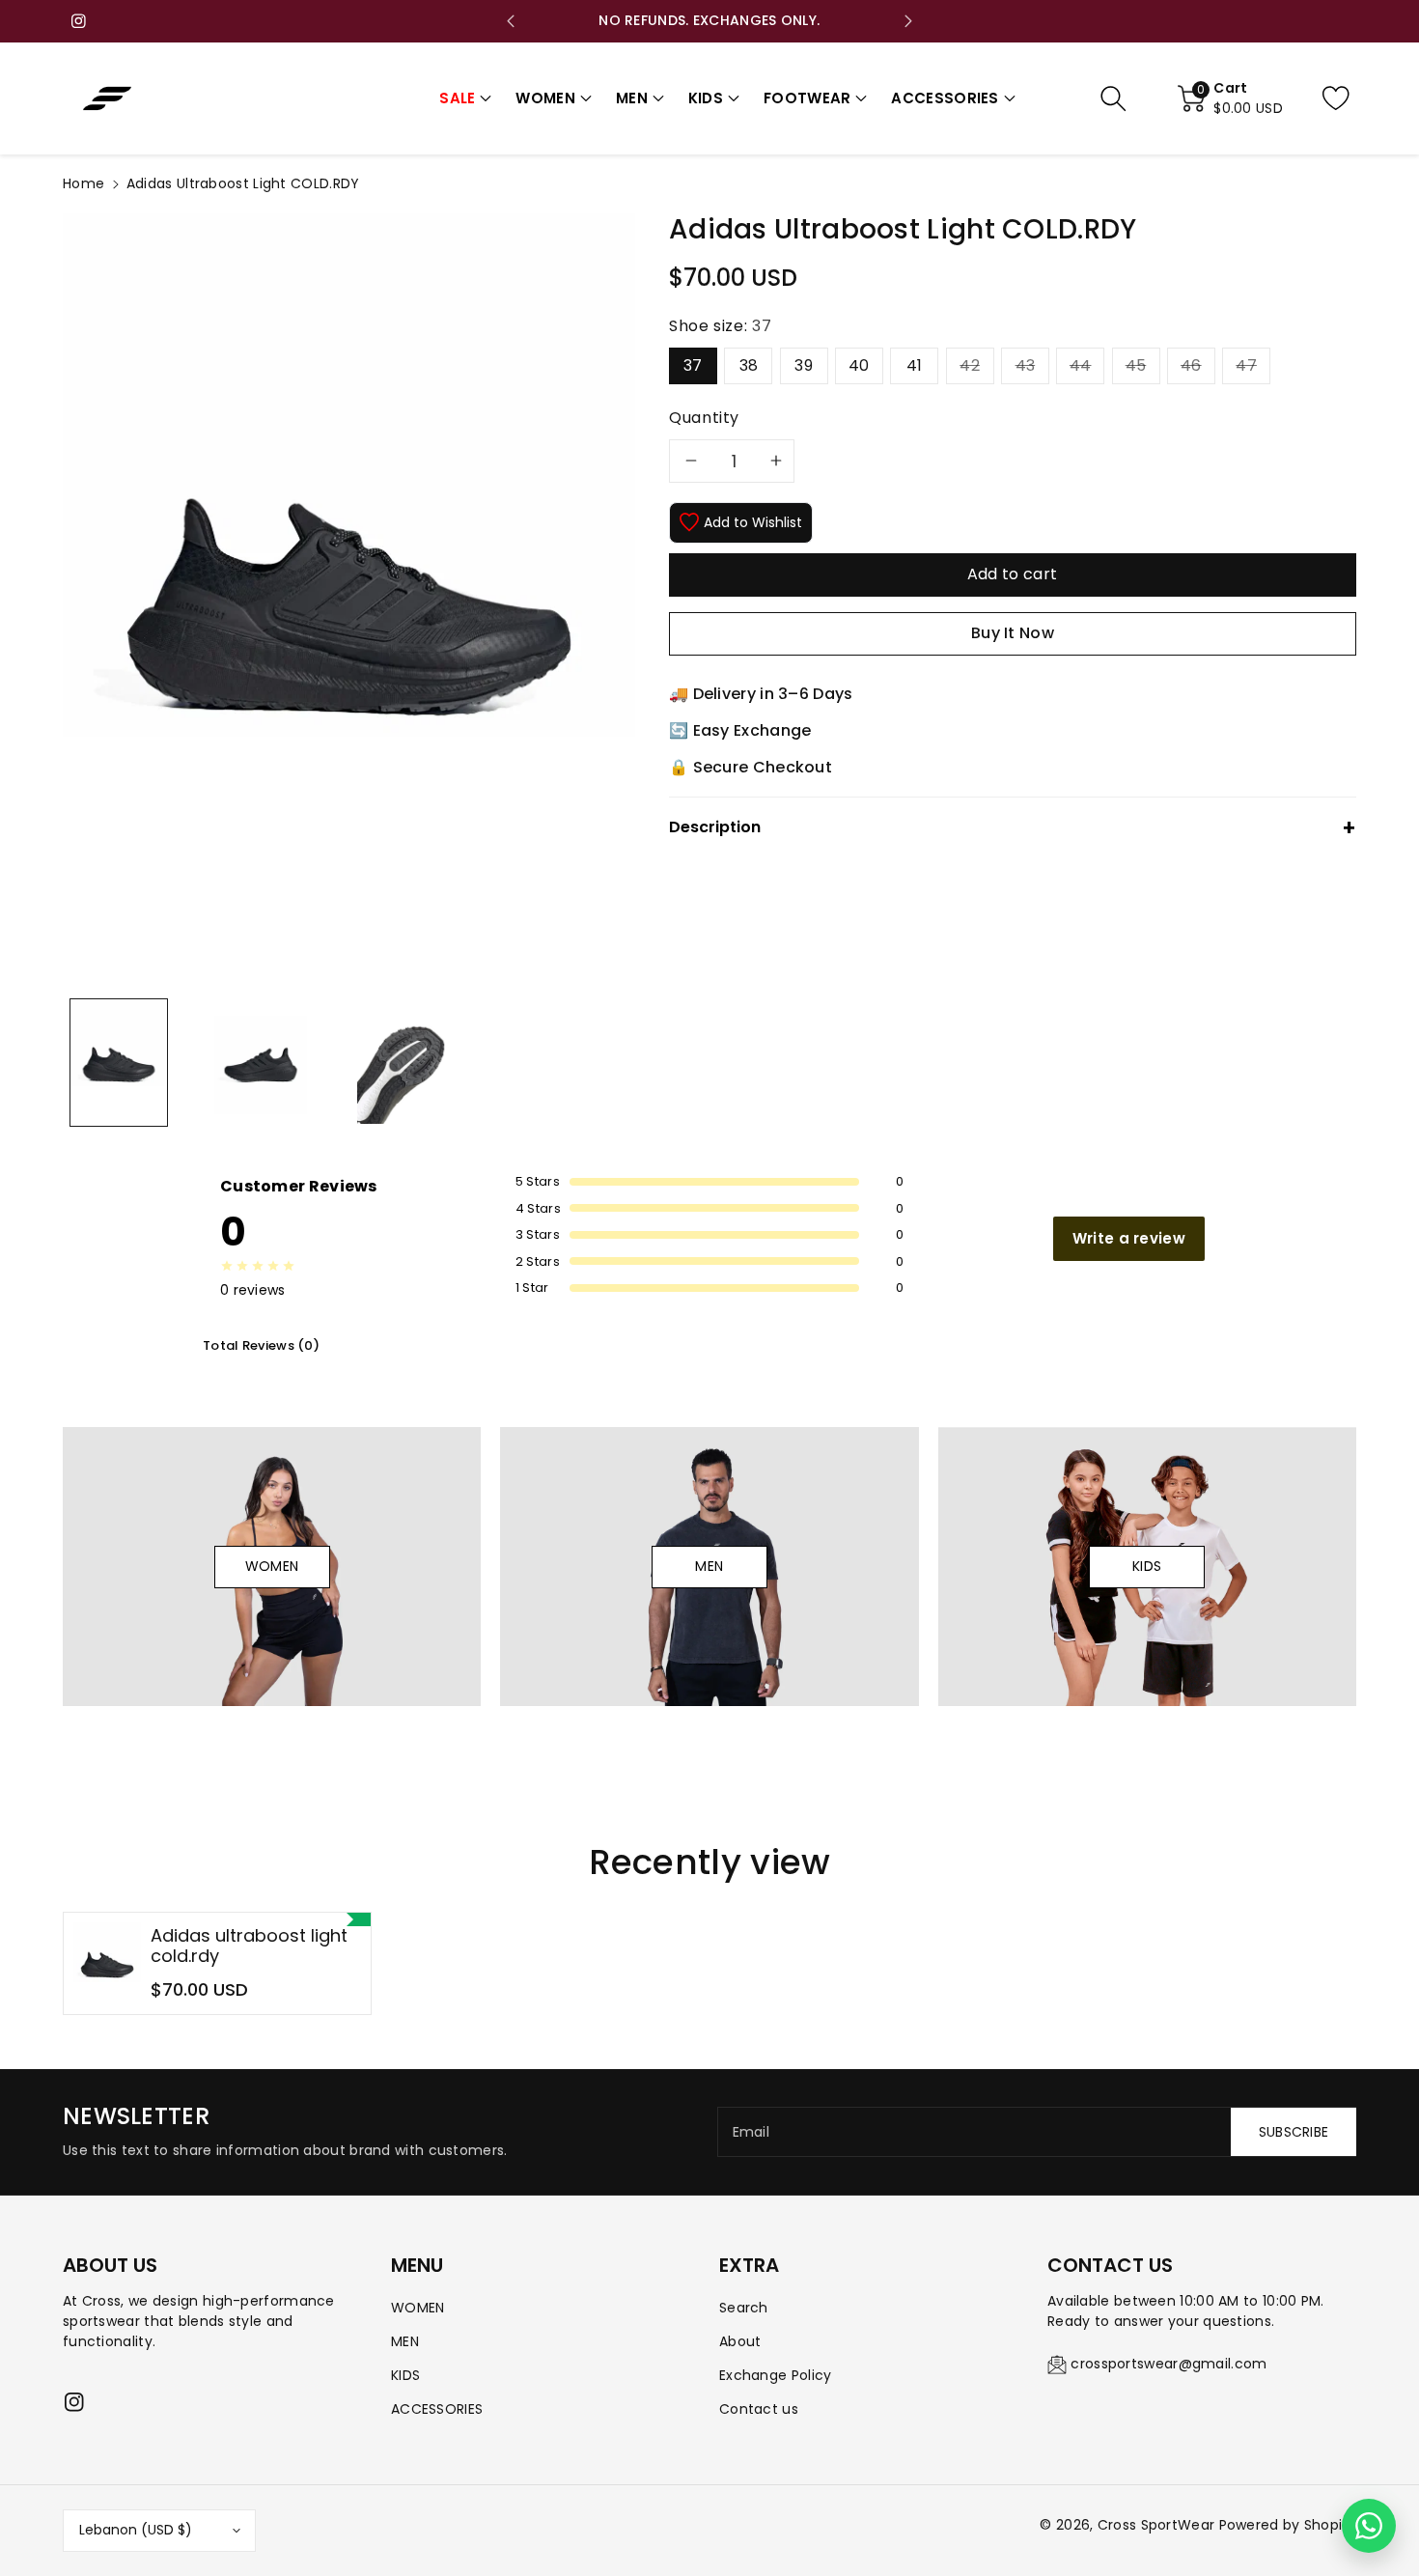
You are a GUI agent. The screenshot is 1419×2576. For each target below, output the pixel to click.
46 (1191, 365)
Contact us (759, 2409)
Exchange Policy (776, 2375)
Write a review (1129, 1238)
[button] (465, 99)
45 (1136, 365)
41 (915, 365)
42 (970, 365)
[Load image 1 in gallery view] (119, 1063)
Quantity (704, 418)
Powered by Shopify (1288, 2525)
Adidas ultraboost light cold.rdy (249, 1946)
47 (1246, 365)
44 (1081, 365)
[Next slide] (908, 21)
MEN (405, 2341)
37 (693, 365)
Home (83, 183)
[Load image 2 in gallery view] (261, 1063)
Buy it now (1013, 633)
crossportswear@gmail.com (1169, 2364)
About (740, 2341)
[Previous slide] (511, 21)
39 (804, 365)
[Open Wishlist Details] (1351, 98)
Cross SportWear (1156, 2525)
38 (749, 365)
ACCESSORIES (437, 2409)
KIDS (405, 2375)
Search (744, 2308)
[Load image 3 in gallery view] (403, 1063)
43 (1026, 365)
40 (859, 365)
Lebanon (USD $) (136, 2530)
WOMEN (418, 2308)
